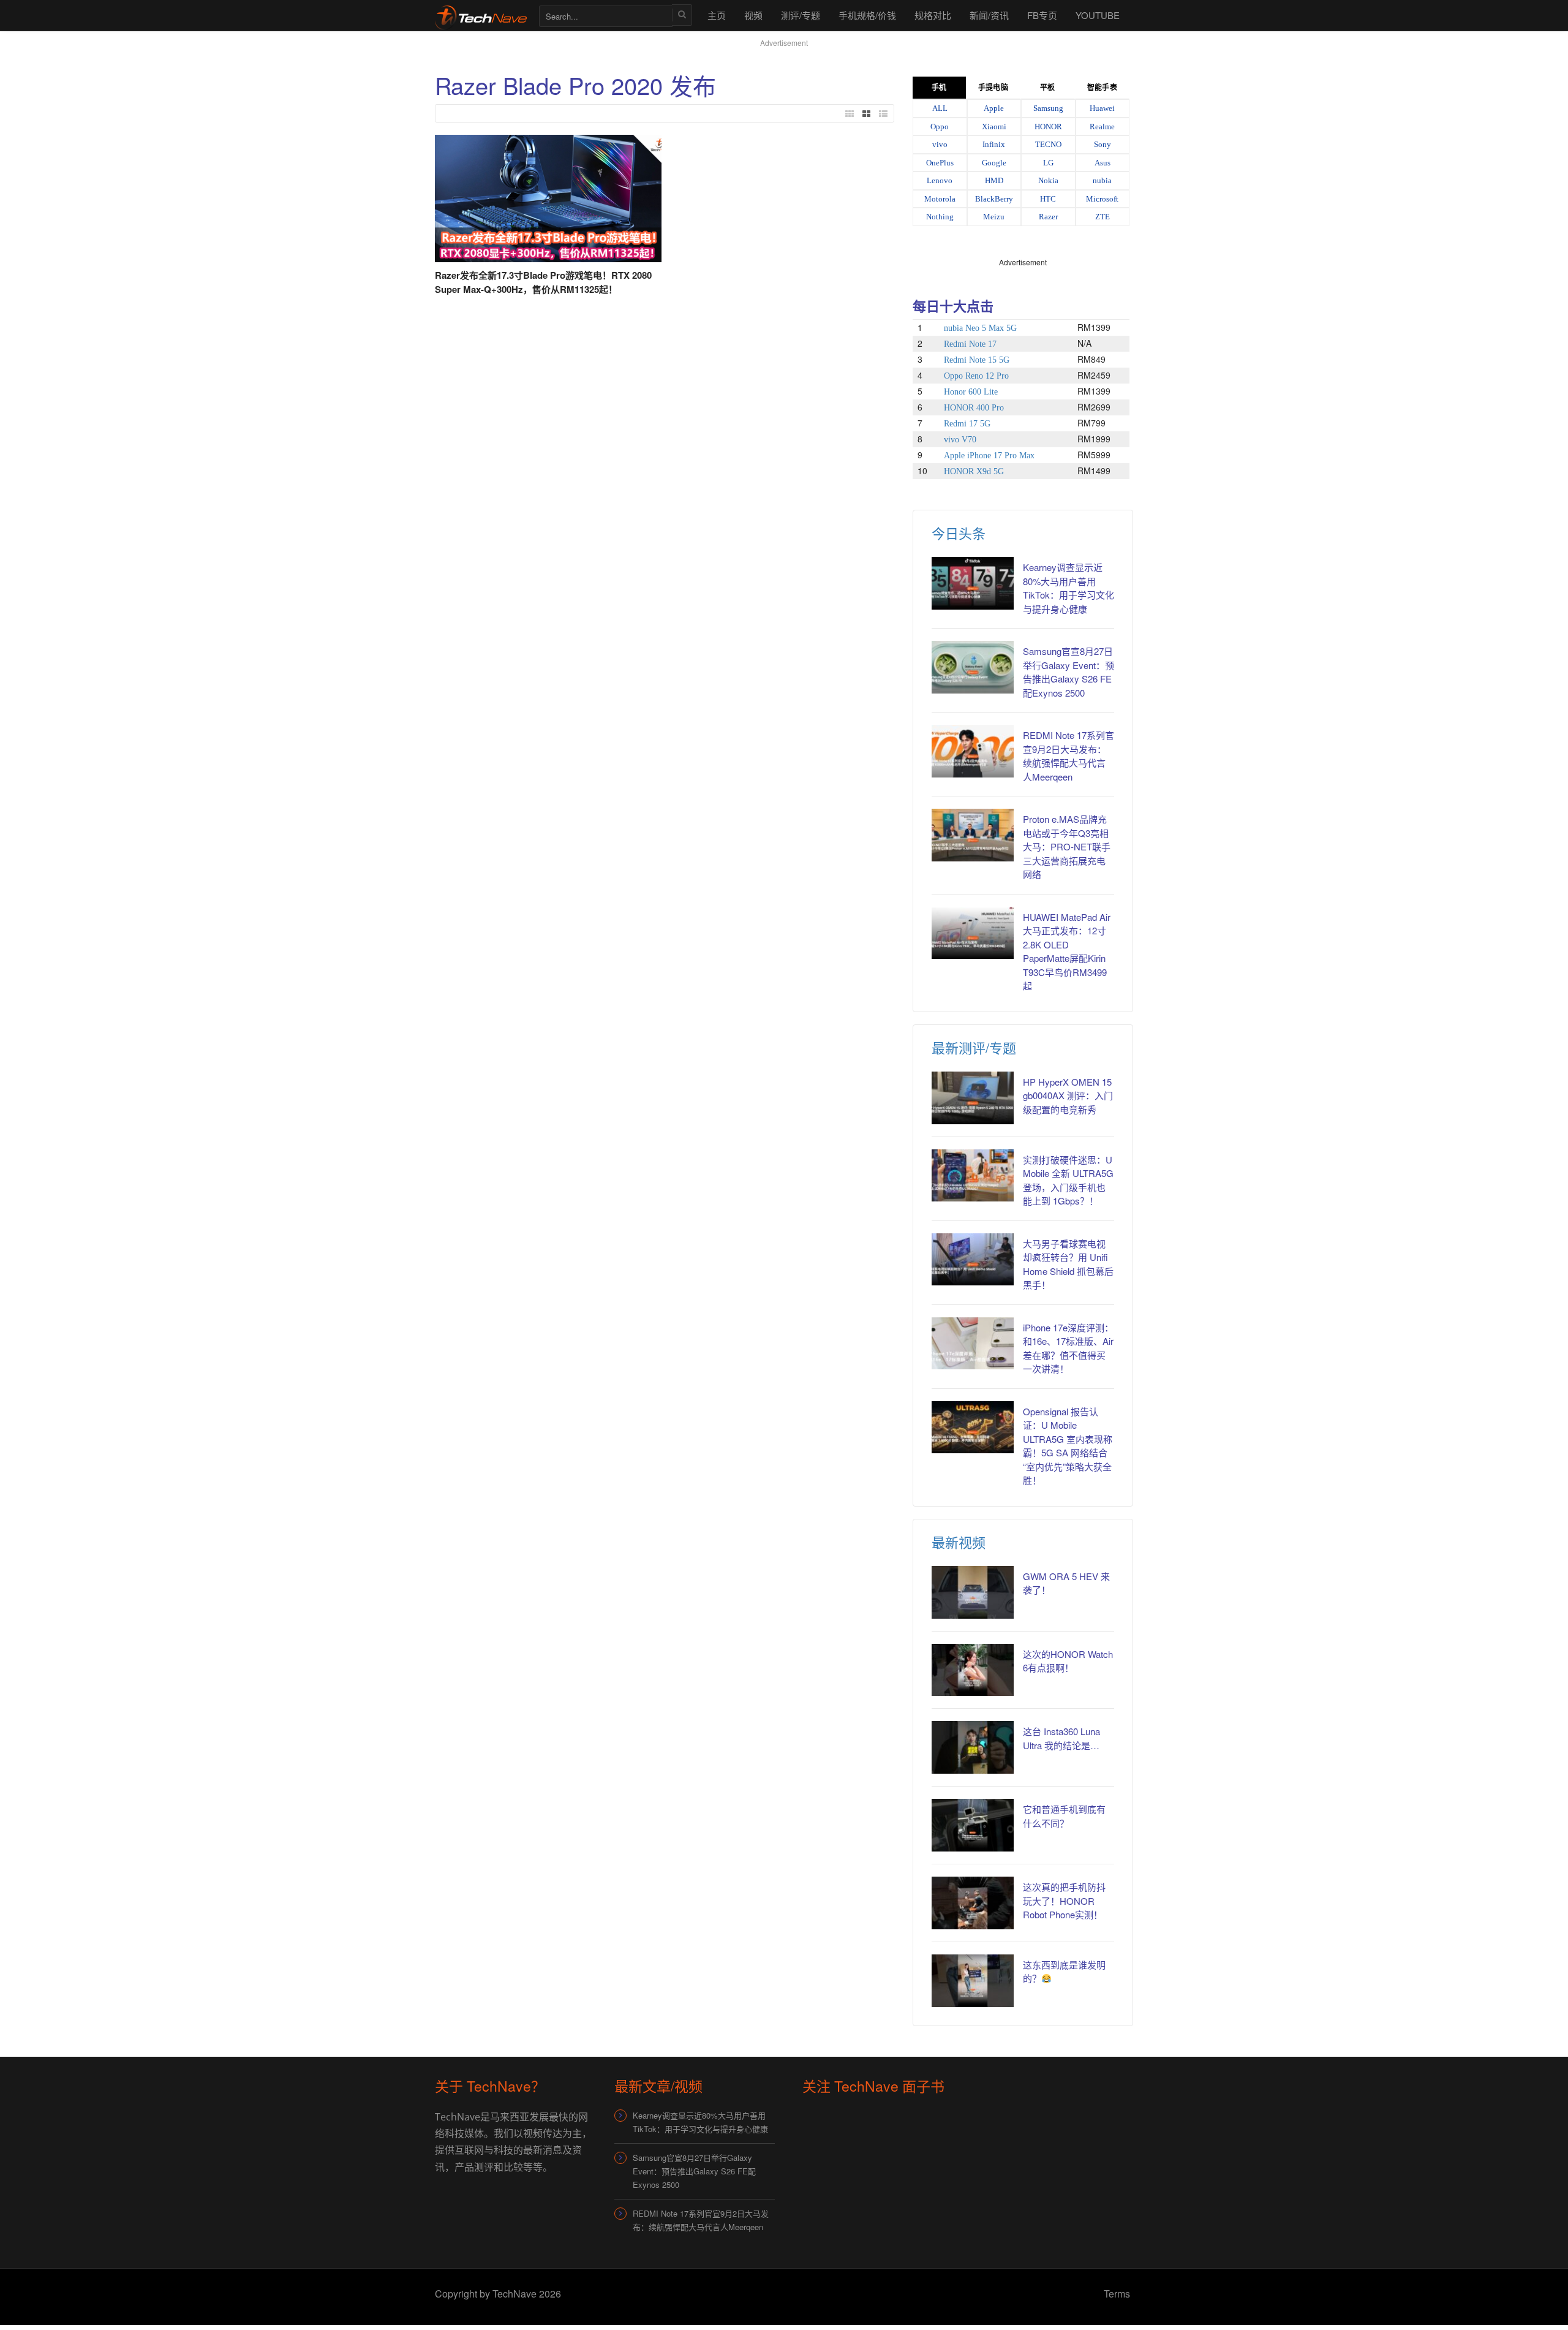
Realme (1102, 127)
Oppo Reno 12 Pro (976, 376)
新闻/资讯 (989, 15)
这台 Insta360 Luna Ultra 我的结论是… (1061, 1738)
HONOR (1048, 127)
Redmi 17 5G (967, 424)
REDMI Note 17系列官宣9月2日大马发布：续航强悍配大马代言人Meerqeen (1069, 756)
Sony (1102, 144)
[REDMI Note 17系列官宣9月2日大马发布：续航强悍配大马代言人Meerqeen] (973, 751)
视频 (753, 15)
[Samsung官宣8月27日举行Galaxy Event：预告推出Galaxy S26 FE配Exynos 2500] (973, 667)
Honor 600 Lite (971, 392)
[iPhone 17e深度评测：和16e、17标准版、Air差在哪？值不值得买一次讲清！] (973, 1344)
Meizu (994, 217)
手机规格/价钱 (867, 15)
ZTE (1102, 217)
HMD (994, 180)
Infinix (994, 144)
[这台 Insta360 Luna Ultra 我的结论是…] (973, 1747)
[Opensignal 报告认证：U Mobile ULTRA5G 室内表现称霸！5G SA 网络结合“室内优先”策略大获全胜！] (973, 1428)
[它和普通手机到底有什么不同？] (973, 1825)
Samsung (1048, 108)
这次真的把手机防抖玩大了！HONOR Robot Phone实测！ (1064, 1901)
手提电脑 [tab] (993, 88)
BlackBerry (994, 199)
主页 (717, 15)
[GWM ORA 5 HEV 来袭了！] (973, 1592)
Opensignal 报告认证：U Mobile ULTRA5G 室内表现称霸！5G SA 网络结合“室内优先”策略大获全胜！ (1068, 1446)
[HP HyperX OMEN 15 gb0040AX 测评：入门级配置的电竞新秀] (973, 1098)
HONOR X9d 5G (974, 471)
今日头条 (959, 533)
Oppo (940, 127)
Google (994, 163)
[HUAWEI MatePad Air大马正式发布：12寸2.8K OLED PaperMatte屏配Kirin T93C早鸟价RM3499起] (973, 933)
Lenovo (940, 180)
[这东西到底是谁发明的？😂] (973, 1981)
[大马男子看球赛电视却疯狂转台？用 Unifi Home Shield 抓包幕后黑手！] (973, 1260)
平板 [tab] (1047, 88)
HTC (1048, 199)
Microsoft (1102, 199)
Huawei (1102, 108)
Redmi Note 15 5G (977, 360)
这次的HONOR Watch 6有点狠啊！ (1068, 1661)
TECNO (1048, 144)
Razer (1048, 217)
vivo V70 (960, 440)
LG (1048, 163)
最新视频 (959, 1542)
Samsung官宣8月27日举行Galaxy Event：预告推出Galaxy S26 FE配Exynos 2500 (1069, 672)
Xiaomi (994, 127)
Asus (1102, 163)
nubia (1102, 180)
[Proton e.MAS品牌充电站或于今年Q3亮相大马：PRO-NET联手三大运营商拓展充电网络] (973, 835)
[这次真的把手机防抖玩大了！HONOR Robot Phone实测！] (973, 1903)
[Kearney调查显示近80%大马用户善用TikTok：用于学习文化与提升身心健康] (973, 583)
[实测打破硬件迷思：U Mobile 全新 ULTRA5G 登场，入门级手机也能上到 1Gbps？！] (973, 1176)
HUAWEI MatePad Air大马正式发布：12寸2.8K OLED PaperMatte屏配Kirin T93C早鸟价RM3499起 (1067, 951)
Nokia (1048, 180)
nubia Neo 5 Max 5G (980, 328)
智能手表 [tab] (1102, 88)
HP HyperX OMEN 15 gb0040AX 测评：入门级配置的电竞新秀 (1068, 1095)
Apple (994, 108)
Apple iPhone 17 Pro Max (989, 456)
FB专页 (1042, 15)
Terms (1117, 2294)
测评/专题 (801, 15)
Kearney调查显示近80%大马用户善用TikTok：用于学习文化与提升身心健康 (1069, 588)
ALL (940, 108)
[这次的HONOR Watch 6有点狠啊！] (973, 1670)
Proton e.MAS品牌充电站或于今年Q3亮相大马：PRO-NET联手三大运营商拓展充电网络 (1067, 846)
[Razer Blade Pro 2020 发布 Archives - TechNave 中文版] (481, 15)
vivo (940, 144)
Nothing (940, 217)
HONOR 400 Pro (974, 408)
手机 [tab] (939, 88)
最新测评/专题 (974, 1047)
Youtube (1098, 15)
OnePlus (940, 163)
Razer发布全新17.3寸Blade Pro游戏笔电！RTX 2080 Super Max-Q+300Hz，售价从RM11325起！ (543, 282)
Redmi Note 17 (970, 344)
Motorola (940, 199)
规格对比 (933, 15)
